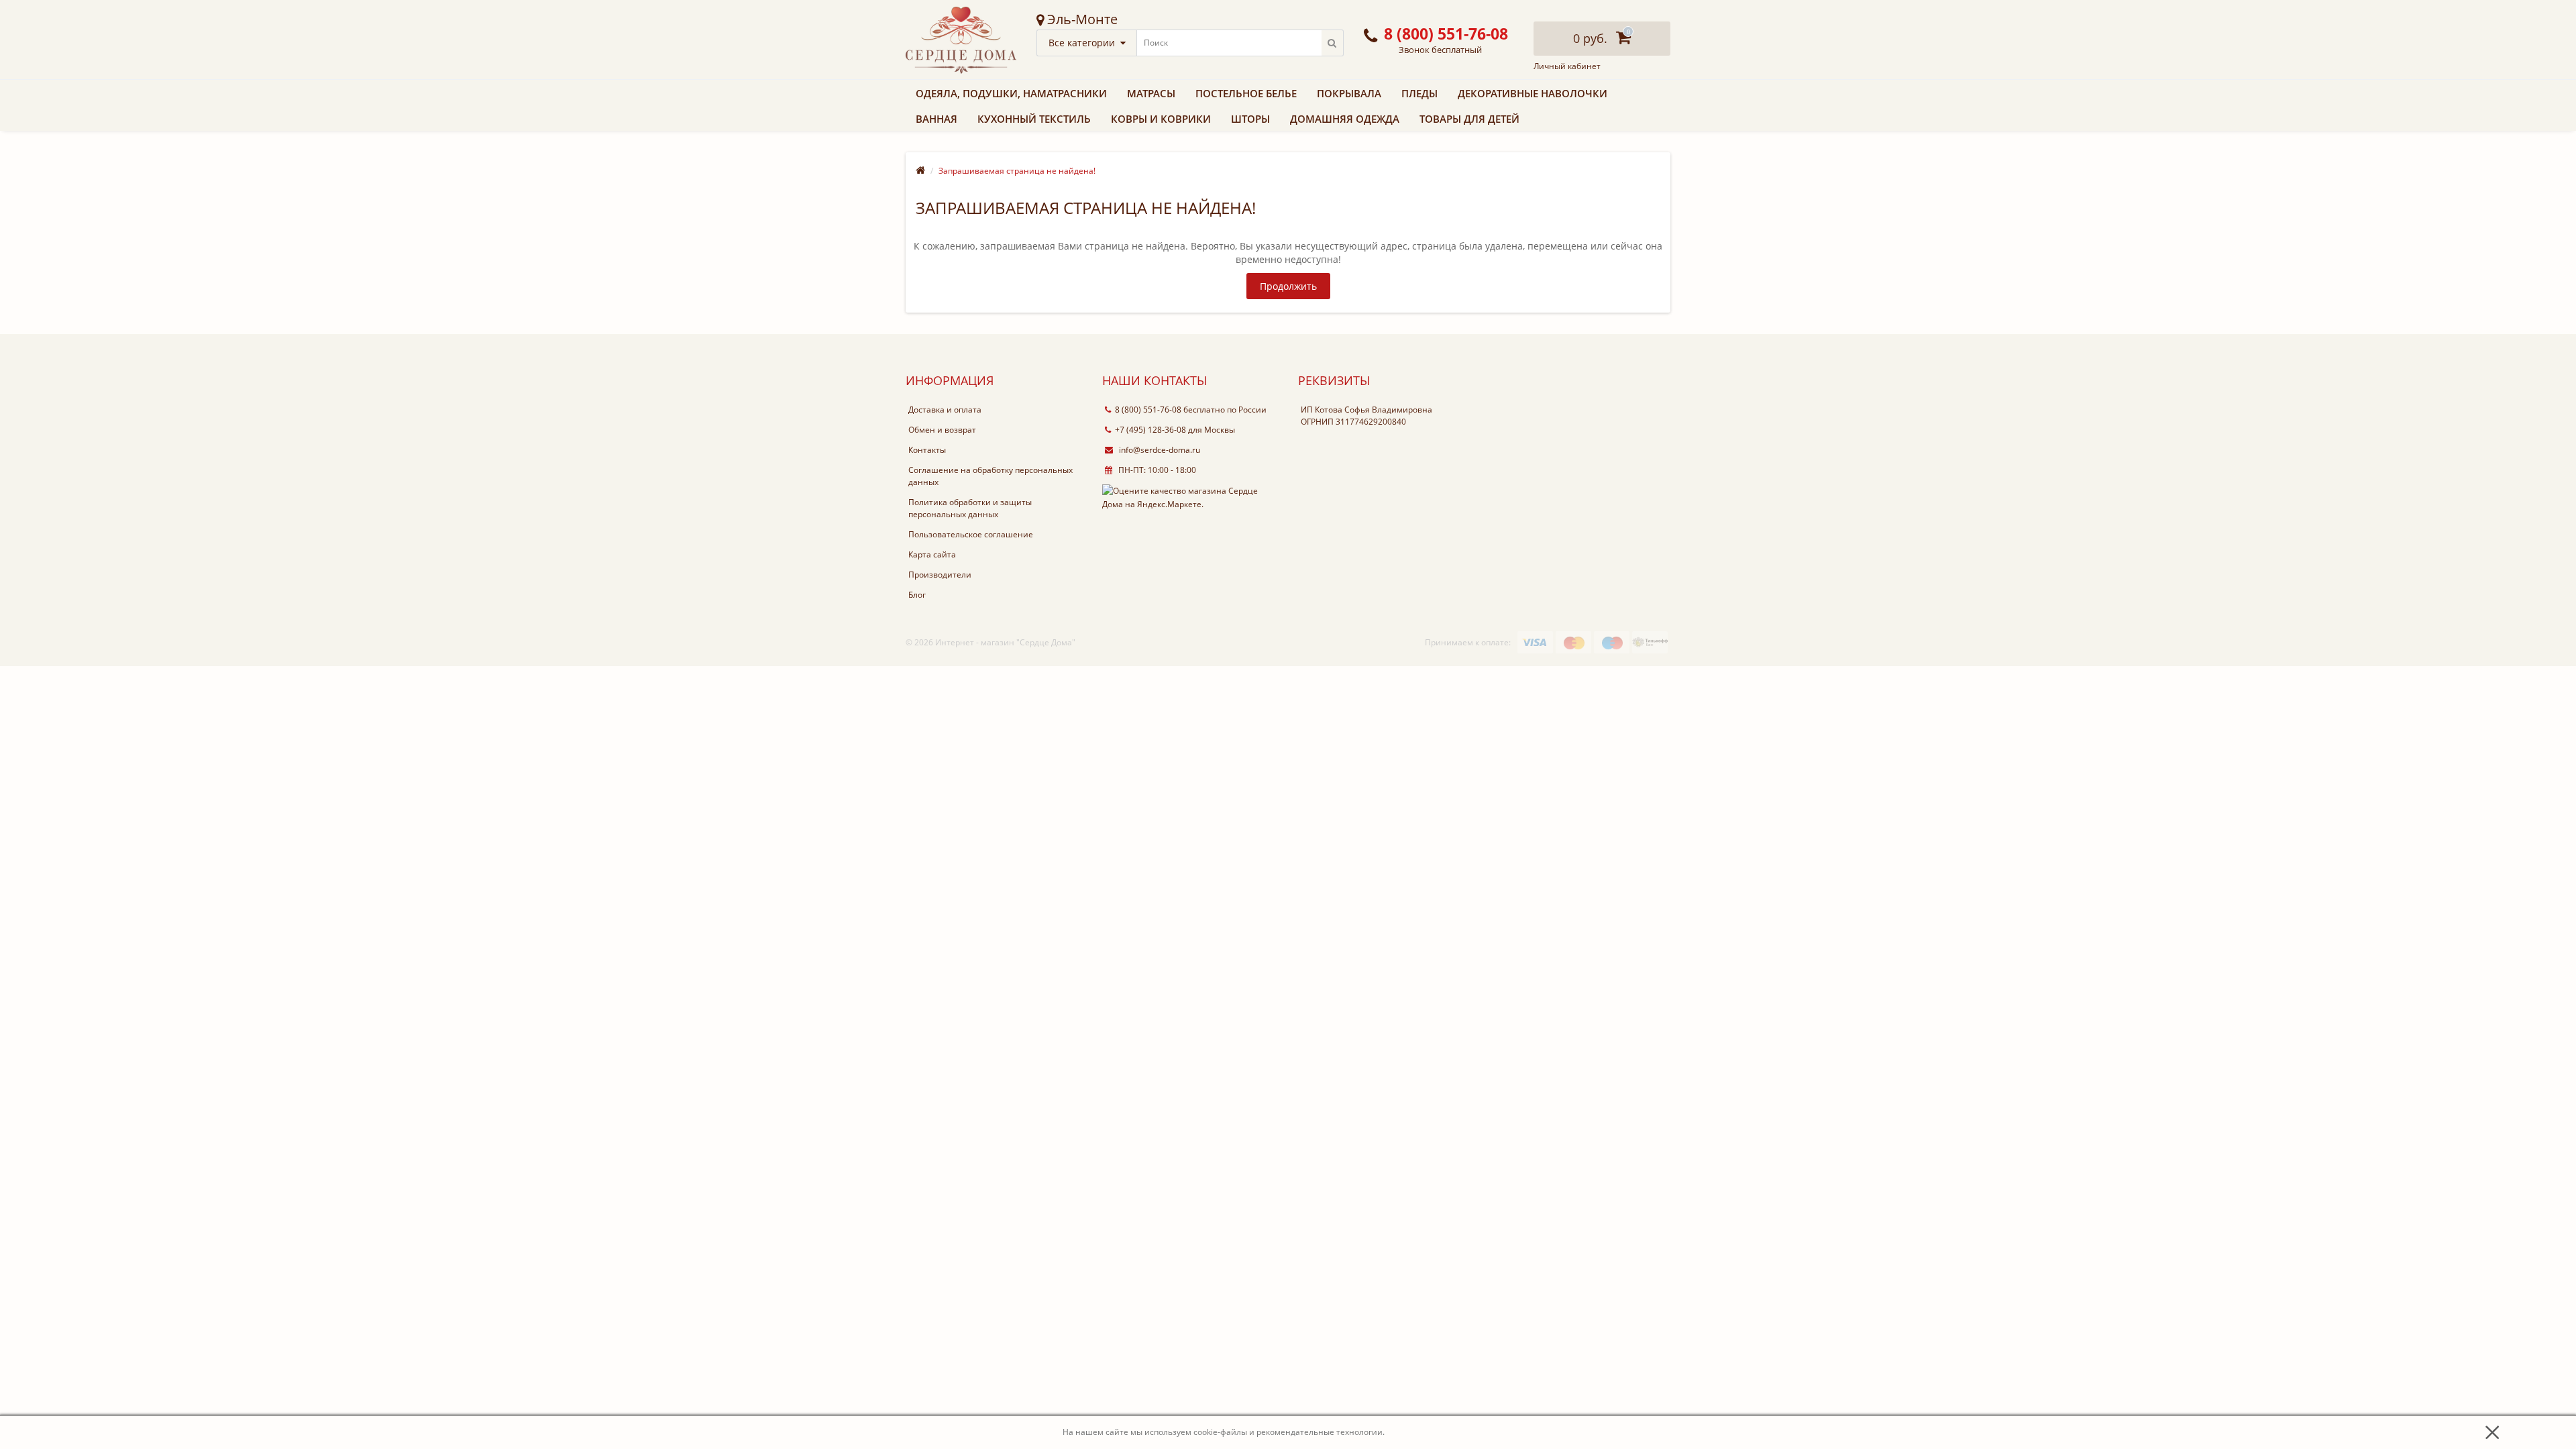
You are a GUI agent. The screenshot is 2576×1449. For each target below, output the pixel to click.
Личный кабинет (1567, 66)
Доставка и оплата (945, 410)
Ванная (936, 119)
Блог (917, 595)
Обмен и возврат (942, 430)
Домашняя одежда (1345, 119)
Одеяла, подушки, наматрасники (1011, 93)
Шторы (1250, 119)
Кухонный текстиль (1034, 119)
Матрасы (1151, 93)
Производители (940, 575)
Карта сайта (932, 554)
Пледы (1419, 93)
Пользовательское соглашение (971, 534)
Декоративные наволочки (1533, 93)
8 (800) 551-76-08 (1148, 410)
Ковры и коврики (1161, 119)
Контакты (927, 450)
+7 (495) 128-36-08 (1150, 430)
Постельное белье (1246, 93)
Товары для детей (1469, 119)
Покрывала (1349, 93)
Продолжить (1288, 286)
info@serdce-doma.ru (1159, 450)
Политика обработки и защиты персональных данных (970, 508)
